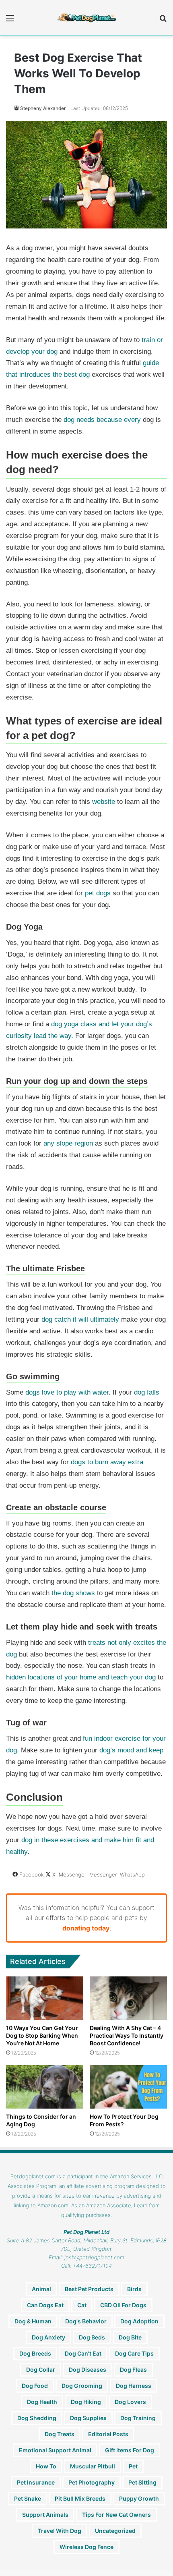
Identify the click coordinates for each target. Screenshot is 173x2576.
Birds (134, 2289)
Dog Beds (92, 2337)
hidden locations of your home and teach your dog (81, 1677)
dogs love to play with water (67, 1392)
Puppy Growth (139, 2498)
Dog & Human (33, 2321)
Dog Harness (134, 2386)
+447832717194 (92, 2266)
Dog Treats (60, 2434)
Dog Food (35, 2386)
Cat (82, 2305)
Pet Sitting (142, 2482)
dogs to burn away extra (107, 1462)
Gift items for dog (130, 2450)
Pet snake (28, 2498)
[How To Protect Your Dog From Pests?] (128, 2087)
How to (46, 2466)
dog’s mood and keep (131, 1750)
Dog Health (42, 2402)
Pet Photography (92, 2482)
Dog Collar (41, 2369)
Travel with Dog (60, 2531)
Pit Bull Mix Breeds (80, 2498)
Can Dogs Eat (45, 2305)
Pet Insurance (36, 2482)
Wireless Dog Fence (86, 2547)
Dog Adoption (139, 2321)
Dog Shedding (37, 2418)
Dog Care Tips (134, 2353)
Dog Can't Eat (83, 2353)
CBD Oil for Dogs (123, 2305)
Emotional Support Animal (55, 2450)
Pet (133, 2466)
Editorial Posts (108, 2434)
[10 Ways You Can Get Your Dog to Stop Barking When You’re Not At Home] (45, 1998)
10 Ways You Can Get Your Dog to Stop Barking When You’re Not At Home (42, 2035)
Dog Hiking (86, 2402)
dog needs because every (102, 420)
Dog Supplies (88, 2418)
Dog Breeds (35, 2353)
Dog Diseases (88, 2369)
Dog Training (138, 2418)
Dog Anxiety (48, 2337)
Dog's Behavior (86, 2321)
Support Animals (45, 2515)
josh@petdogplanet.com (94, 2257)
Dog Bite (130, 2337)
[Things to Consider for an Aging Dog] (45, 2087)
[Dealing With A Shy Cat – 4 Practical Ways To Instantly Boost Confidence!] (128, 1998)
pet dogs (98, 893)
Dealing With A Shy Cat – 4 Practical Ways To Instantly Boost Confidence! (127, 2035)
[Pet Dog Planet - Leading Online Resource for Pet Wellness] (86, 18)
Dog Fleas (133, 2369)
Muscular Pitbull (93, 2466)
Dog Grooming (82, 2386)
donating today (86, 1928)
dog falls (147, 1392)
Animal (41, 2289)
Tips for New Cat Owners (116, 2515)
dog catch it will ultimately (80, 1319)
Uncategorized (115, 2531)
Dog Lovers (130, 2402)
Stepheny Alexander (43, 108)
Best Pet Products (89, 2289)
